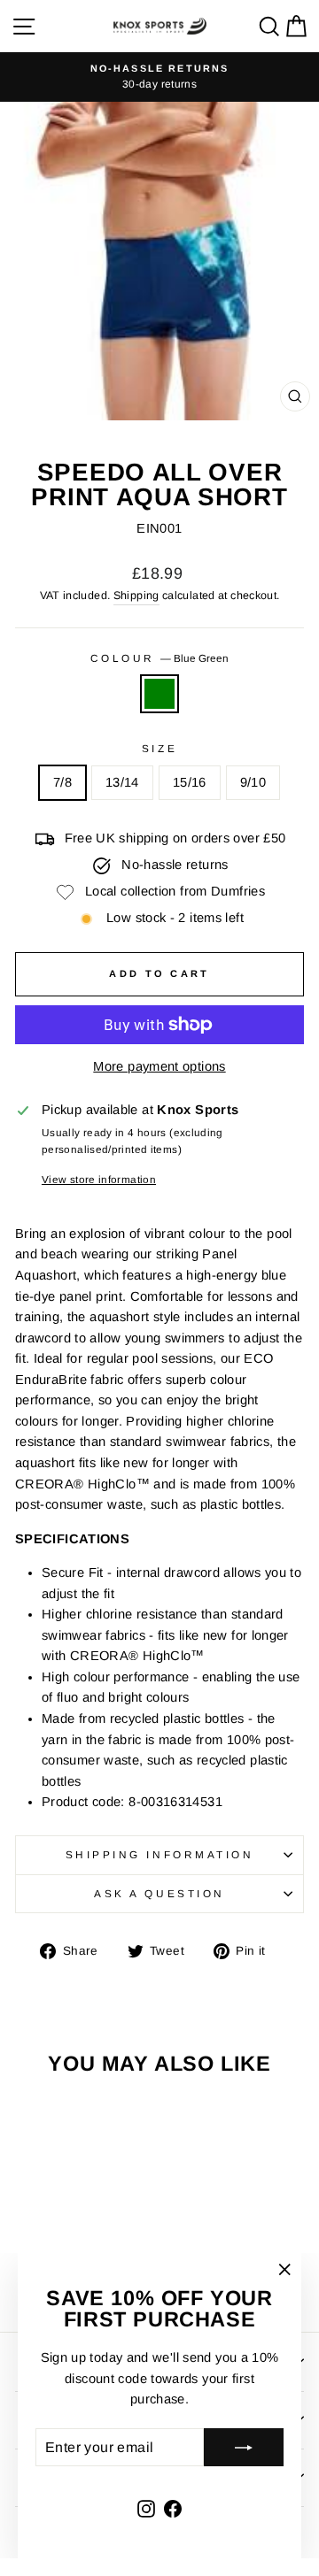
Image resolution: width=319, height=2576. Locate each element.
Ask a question (159, 1893)
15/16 (190, 782)
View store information (99, 1179)
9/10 (253, 782)
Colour (160, 658)
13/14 (122, 782)
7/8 (62, 782)
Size (159, 748)
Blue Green (159, 694)
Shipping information (160, 1854)
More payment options (159, 1066)
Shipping (136, 596)
